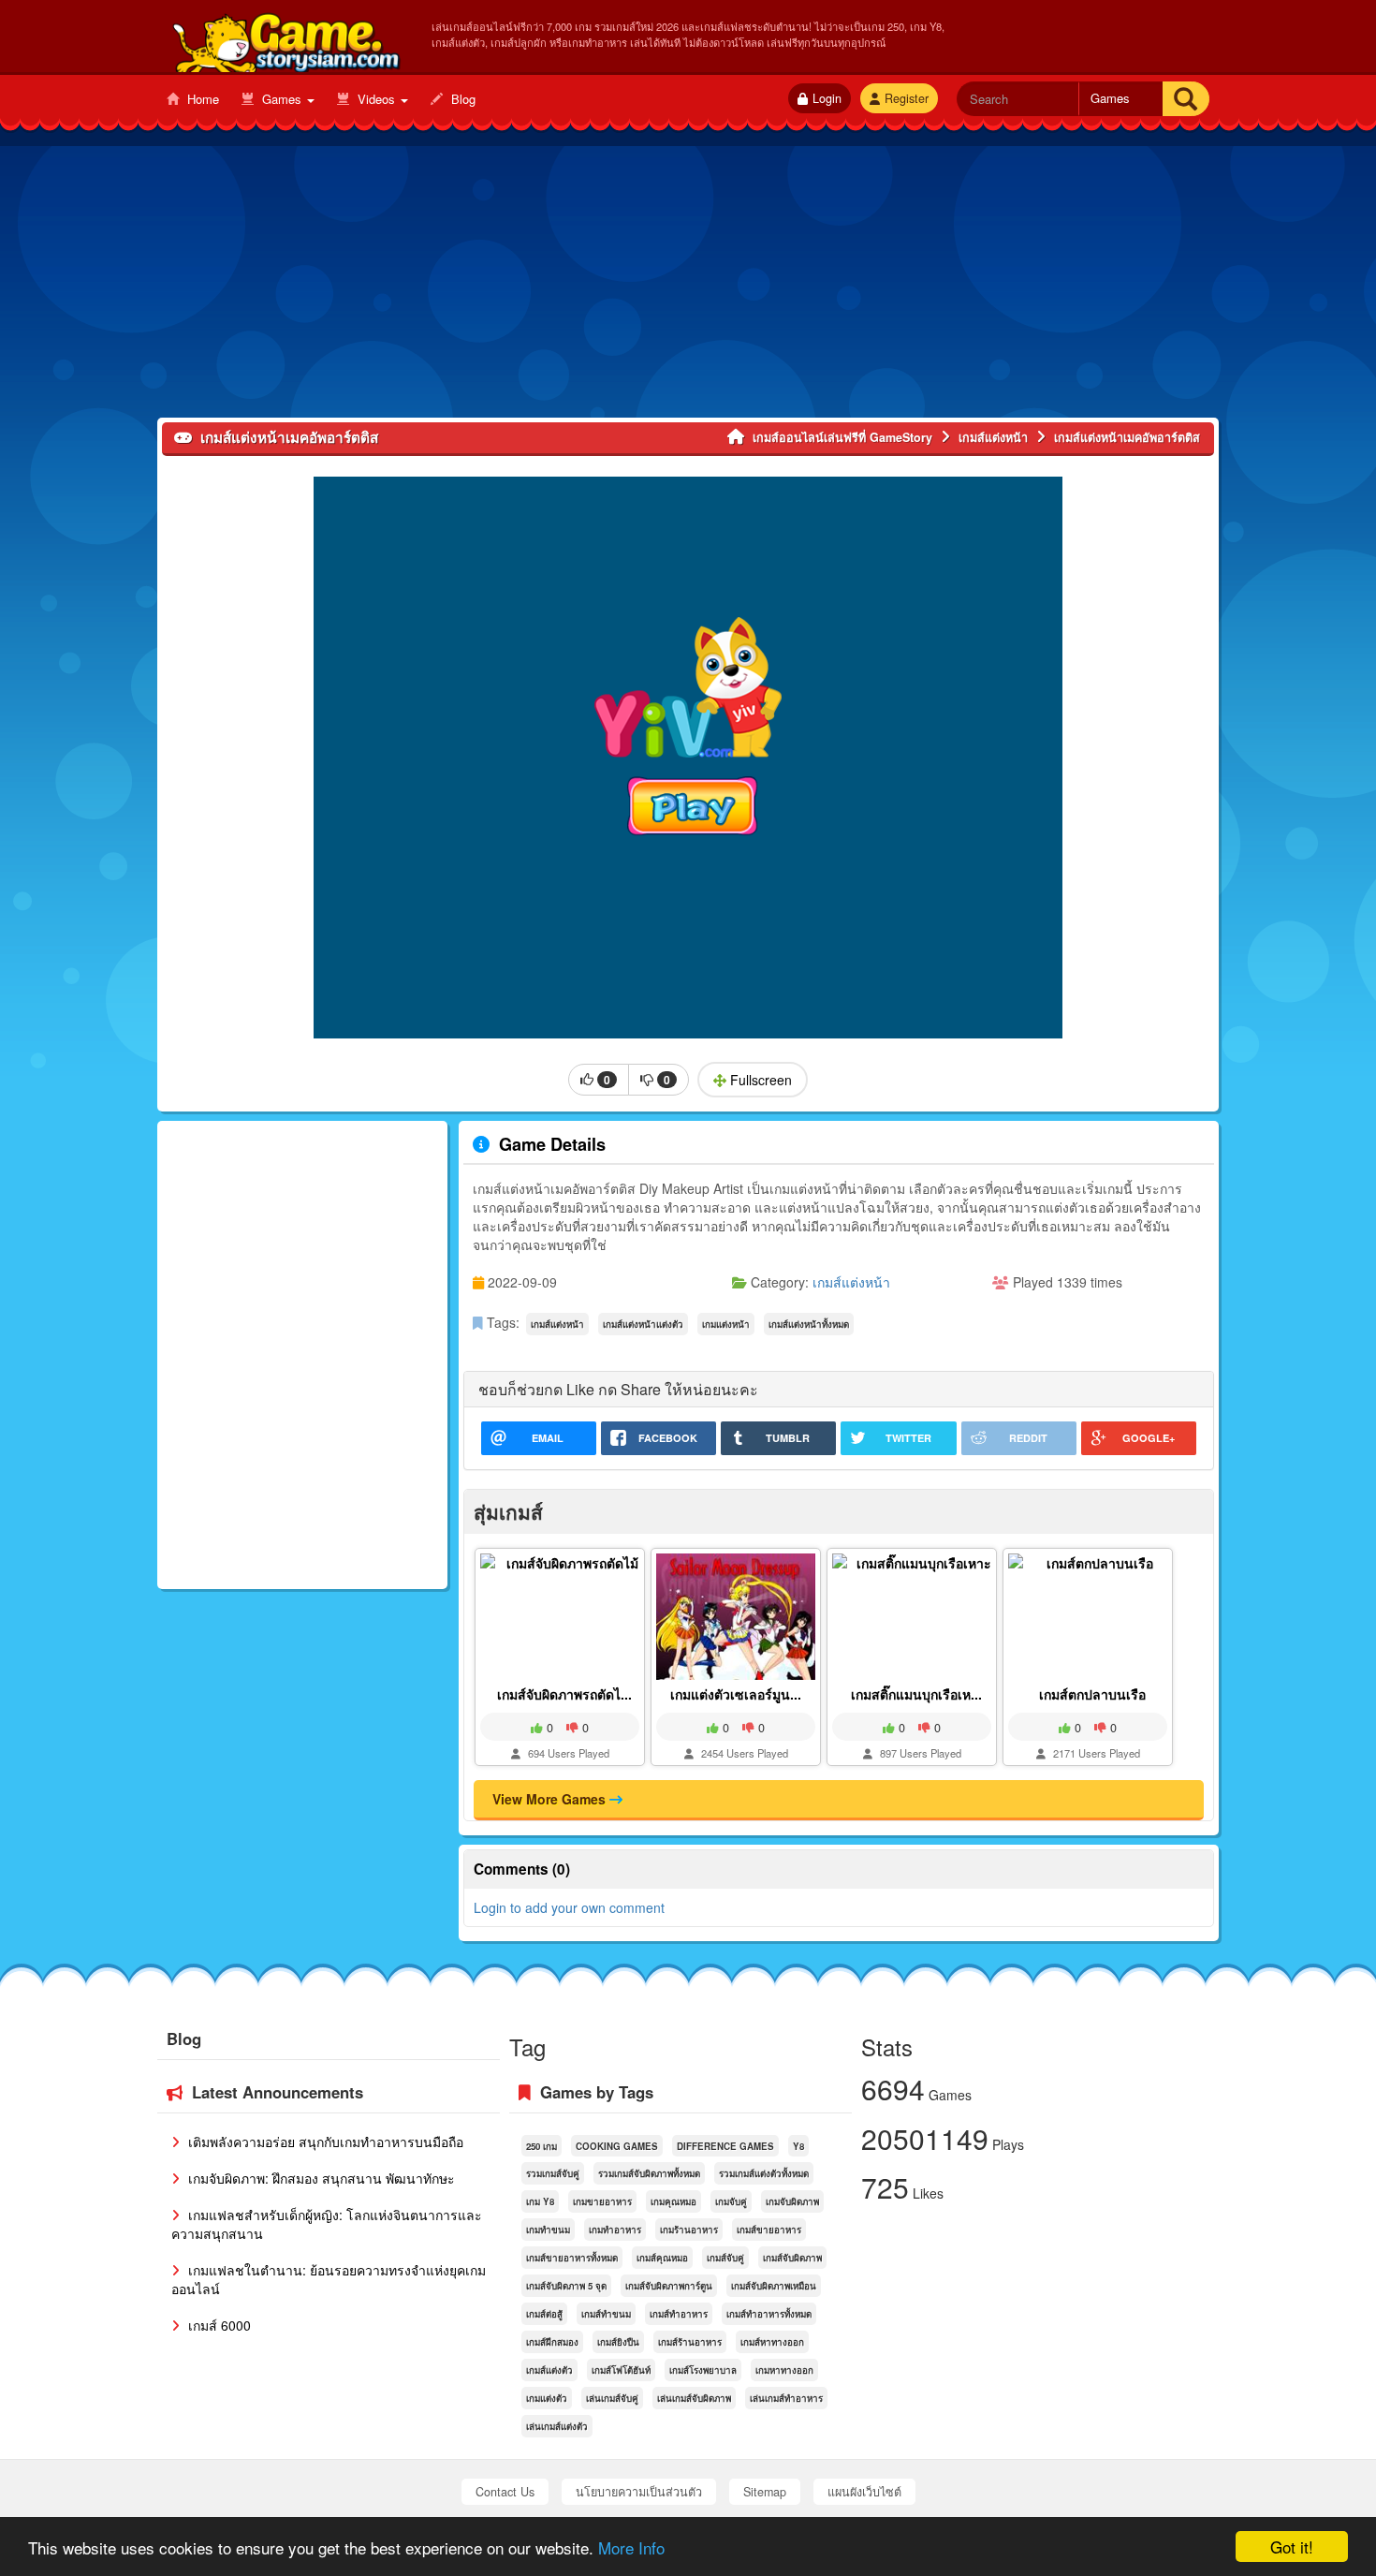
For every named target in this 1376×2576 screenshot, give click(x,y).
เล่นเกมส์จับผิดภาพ (694, 2398)
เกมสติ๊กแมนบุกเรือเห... (916, 1694)
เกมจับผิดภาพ (792, 2201)
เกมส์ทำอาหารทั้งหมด (769, 2314)
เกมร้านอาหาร (689, 2230)
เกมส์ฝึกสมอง (552, 2342)
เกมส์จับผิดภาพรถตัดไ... (564, 1694)
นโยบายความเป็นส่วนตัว (639, 2492)
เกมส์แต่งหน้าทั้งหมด (809, 1324)
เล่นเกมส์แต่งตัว (557, 2426)
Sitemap (765, 2492)
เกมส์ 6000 (218, 2325)
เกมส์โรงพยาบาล (703, 2370)
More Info (631, 2547)
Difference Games (725, 2146)
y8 (798, 2146)
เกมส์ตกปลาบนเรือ (1092, 1694)
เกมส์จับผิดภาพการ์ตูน (669, 2286)
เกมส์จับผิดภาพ (792, 2258)
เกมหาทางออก (784, 2370)
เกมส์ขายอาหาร (769, 2230)
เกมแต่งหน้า (726, 1324)
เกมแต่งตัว (547, 2398)
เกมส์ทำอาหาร (679, 2314)
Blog (461, 99)
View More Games (551, 1799)
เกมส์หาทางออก (772, 2342)
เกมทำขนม (548, 2230)
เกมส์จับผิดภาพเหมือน (774, 2286)
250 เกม (542, 2146)
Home (201, 99)
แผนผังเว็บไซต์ (864, 2492)
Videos (376, 99)
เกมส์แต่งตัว (549, 2370)
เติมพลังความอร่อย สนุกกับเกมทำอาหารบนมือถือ (324, 2142)
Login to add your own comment (569, 1907)
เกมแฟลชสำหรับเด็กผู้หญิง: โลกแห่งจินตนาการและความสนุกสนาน (327, 2224)
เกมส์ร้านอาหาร (690, 2342)
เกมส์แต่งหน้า (851, 1282)
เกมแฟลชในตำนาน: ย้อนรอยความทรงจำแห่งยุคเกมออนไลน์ (329, 2279)
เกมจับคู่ (731, 2201)
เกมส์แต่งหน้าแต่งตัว (643, 1324)
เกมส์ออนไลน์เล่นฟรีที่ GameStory (285, 38)
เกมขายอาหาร (602, 2201)
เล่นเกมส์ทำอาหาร (786, 2398)
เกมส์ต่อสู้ (544, 2314)
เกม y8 (540, 2201)
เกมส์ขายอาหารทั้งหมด (572, 2258)
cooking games (617, 2146)
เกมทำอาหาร (615, 2230)
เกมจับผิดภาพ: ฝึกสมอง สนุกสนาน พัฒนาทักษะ (320, 2178)
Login (827, 98)
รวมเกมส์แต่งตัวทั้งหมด (764, 2173)
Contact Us (505, 2492)
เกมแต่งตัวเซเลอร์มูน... (736, 1694)
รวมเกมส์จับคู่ (553, 2173)
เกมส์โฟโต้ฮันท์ (621, 2370)
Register (907, 98)
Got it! (1292, 2547)
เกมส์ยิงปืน (618, 2342)
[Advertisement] (688, 287)
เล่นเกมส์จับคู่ (612, 2398)
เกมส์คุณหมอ (662, 2258)
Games (282, 99)
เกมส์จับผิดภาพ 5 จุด (566, 2286)
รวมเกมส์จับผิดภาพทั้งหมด (649, 2173)
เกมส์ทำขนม (606, 2314)
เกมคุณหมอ (673, 2201)
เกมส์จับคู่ (725, 2258)
